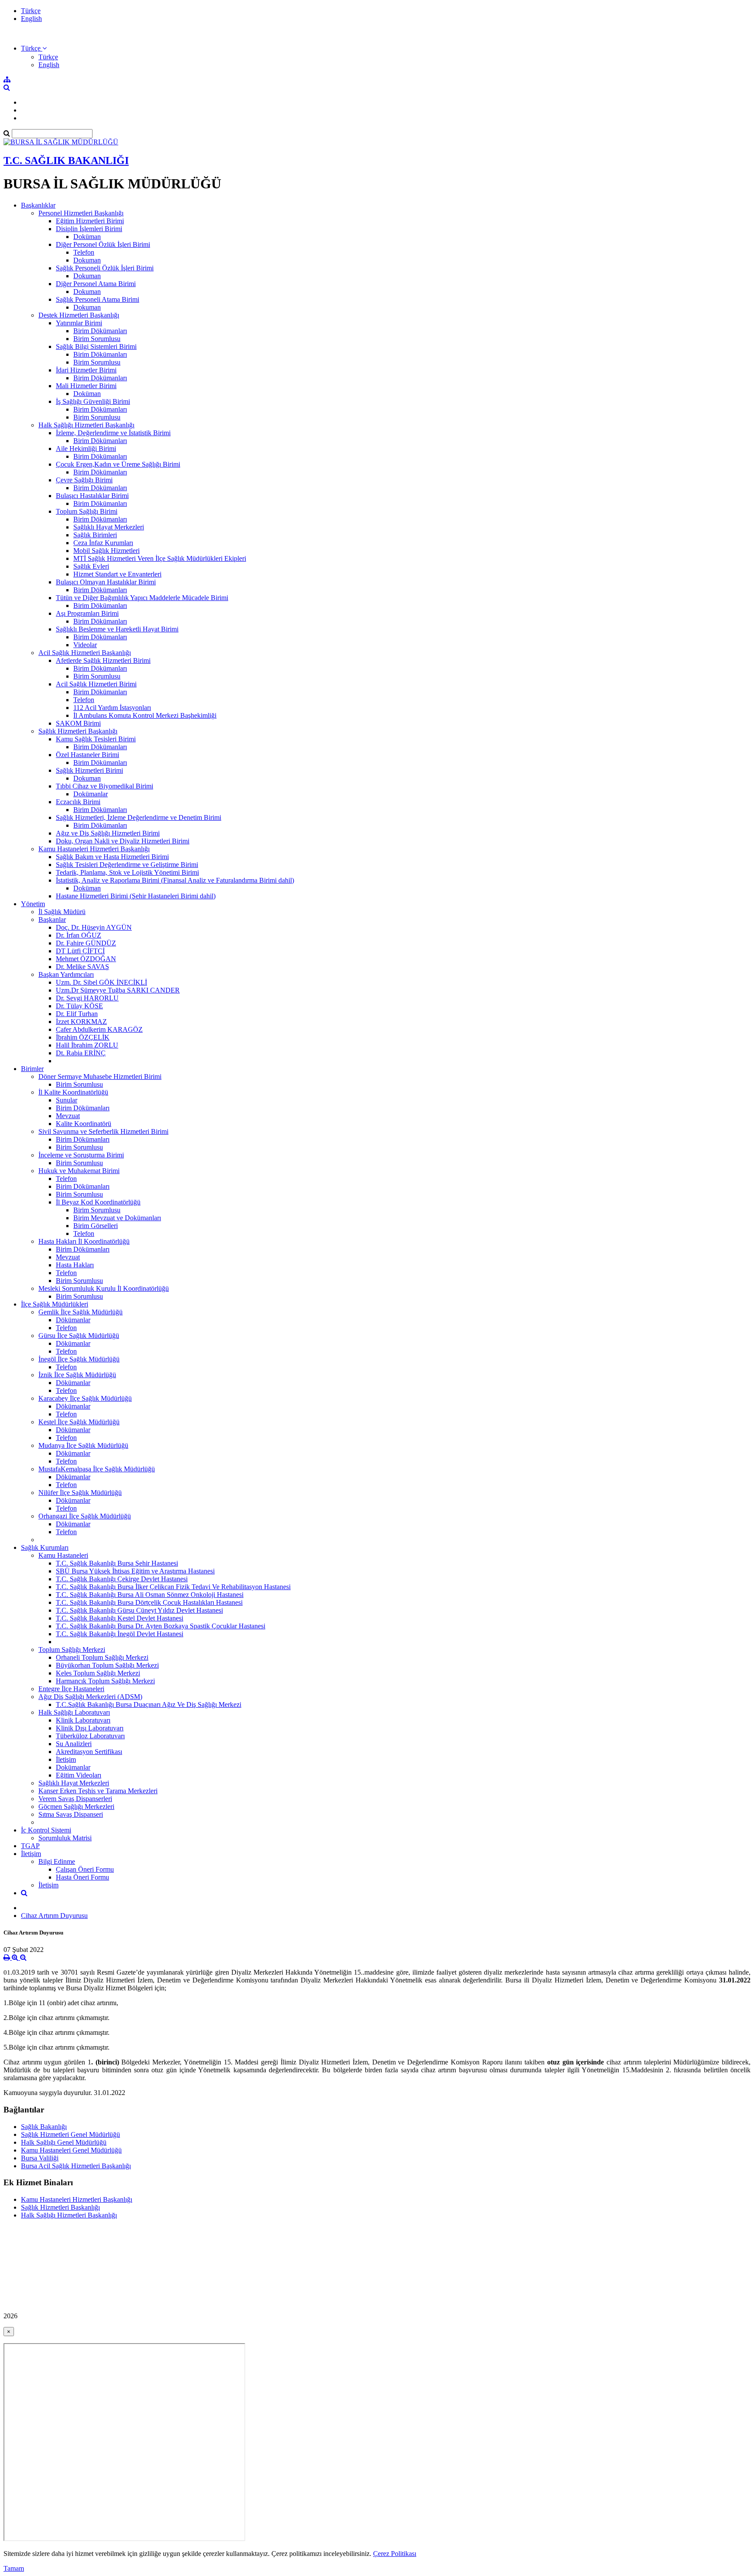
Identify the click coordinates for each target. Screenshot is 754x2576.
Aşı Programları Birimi (87, 613)
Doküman (87, 237)
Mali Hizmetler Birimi (86, 386)
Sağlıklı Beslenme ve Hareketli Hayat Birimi (117, 629)
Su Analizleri (74, 1744)
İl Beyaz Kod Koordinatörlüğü (98, 1202)
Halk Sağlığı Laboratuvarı (74, 1712)
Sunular (67, 1100)
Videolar (85, 645)
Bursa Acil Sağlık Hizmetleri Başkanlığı (76, 2166)
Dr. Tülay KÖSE (79, 1006)
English (31, 19)
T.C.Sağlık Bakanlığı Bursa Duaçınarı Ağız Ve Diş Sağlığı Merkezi (149, 1704)
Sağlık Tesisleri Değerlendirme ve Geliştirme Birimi (127, 865)
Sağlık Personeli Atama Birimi (98, 299)
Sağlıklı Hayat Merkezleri (109, 527)
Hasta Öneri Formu (82, 1877)
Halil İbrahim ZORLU (87, 1045)
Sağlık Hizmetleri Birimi (89, 770)
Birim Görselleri (96, 1226)
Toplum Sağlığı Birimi (87, 511)
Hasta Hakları (75, 1265)
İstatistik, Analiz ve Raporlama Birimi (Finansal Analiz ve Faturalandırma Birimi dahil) (175, 880)
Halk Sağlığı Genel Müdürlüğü (64, 2142)
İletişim (66, 1759)
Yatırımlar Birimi (79, 323)
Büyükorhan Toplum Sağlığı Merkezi (107, 1665)
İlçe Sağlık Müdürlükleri (55, 1304)
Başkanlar (52, 920)
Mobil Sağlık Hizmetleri (106, 551)
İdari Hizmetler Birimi (86, 370)
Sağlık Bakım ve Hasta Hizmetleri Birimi (112, 857)
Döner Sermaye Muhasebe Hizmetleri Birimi (100, 1076)
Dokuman (87, 260)
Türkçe (31, 11)
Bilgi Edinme (57, 1861)
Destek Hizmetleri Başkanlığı (79, 315)
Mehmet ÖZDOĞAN (86, 959)
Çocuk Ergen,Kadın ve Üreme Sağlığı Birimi (118, 464)
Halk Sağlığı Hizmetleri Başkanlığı (86, 425)
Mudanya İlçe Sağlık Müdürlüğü (83, 1445)
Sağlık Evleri (91, 566)
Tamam (14, 2568)
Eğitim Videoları (79, 1775)
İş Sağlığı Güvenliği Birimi (93, 401)
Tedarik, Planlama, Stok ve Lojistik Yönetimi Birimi (127, 872)
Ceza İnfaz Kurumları (103, 543)
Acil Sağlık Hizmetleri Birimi (96, 684)
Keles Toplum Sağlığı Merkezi (98, 1673)
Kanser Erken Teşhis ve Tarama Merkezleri (98, 1791)
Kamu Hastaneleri (63, 1555)
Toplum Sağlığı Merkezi (72, 1650)
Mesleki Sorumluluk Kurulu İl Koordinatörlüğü (104, 1288)
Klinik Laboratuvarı (83, 1720)
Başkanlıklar (38, 205)
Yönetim (33, 904)
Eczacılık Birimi (78, 802)
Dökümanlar (73, 1320)
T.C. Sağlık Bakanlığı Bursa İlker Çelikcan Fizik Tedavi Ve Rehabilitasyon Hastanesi (173, 1587)
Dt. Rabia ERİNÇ (81, 1053)
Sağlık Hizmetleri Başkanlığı (78, 731)
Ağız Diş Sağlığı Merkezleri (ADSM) (90, 1697)
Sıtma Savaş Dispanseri (71, 1814)
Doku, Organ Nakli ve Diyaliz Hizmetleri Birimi (123, 841)
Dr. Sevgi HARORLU (87, 998)
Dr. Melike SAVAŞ (82, 967)
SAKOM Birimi (78, 723)
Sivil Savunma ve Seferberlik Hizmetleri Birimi (103, 1131)
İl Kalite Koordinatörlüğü (73, 1092)
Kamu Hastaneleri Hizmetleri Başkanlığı (94, 849)
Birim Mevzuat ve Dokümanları (117, 1218)
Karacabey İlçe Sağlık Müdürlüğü (85, 1398)
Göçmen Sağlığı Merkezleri (76, 1807)
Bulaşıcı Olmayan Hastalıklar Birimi (106, 582)
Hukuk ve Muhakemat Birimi (79, 1171)
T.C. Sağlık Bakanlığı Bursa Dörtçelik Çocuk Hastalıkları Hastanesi (149, 1602)
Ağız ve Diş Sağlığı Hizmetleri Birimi (108, 833)
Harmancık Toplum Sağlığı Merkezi (105, 1681)
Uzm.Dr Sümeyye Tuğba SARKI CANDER (118, 990)
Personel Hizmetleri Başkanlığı (81, 213)
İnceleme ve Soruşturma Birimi (81, 1155)
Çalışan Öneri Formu (85, 1869)
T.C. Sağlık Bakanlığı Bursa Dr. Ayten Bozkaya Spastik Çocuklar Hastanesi (161, 1626)
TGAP (30, 1846)
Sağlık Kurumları (45, 1547)
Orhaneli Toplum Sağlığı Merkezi (102, 1657)
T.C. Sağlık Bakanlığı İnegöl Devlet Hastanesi (120, 1634)
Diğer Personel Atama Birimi (96, 284)
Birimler (32, 1069)
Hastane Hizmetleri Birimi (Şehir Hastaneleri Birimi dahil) (136, 896)
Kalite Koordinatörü (84, 1124)
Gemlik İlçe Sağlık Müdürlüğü (81, 1312)
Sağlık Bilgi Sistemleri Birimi (96, 346)
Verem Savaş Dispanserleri (75, 1799)
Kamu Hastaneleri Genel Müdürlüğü (71, 2150)
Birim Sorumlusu (97, 339)
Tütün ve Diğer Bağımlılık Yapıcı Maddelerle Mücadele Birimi (142, 598)
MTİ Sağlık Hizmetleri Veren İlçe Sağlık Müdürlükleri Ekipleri (160, 558)
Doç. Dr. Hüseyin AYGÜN (94, 927)
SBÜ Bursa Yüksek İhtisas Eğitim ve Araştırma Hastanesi (135, 1571)
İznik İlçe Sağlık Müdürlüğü (77, 1375)
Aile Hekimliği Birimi (86, 449)
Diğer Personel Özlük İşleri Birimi (103, 244)
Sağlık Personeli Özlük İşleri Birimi (105, 268)
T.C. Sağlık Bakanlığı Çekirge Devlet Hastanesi (122, 1579)
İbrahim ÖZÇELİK (83, 1037)
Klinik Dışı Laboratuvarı (90, 1728)
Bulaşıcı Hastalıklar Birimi (92, 496)
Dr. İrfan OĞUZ (79, 935)
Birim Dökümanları (100, 331)
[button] (34, 48)
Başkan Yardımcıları (66, 974)
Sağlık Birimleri (95, 535)
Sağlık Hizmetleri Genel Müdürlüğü (70, 2134)
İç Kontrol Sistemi (46, 1830)
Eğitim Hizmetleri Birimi (90, 221)
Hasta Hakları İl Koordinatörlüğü (84, 1241)
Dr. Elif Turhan (77, 1014)
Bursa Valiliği (40, 2158)
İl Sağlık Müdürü (62, 912)
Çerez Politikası (395, 2554)
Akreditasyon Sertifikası (89, 1752)
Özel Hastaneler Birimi (87, 755)
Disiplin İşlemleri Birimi (89, 229)
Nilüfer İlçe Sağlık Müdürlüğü (80, 1493)
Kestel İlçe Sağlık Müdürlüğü (79, 1422)
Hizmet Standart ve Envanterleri (117, 574)
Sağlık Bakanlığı (44, 2127)
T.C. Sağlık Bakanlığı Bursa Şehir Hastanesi (117, 1563)
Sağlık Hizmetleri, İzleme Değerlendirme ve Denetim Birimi (139, 817)
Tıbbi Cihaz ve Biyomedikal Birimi (105, 786)
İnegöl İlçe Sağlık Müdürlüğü (79, 1359)
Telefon (84, 252)
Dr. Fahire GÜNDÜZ (86, 943)
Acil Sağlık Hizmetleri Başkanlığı (85, 653)
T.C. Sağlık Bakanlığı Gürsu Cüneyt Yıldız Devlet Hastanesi (139, 1610)
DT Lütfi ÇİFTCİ (80, 951)
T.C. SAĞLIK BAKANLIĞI (66, 160)
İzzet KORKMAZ (81, 1022)
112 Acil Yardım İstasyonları (112, 708)
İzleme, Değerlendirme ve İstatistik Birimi (113, 433)
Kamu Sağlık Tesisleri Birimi (96, 739)
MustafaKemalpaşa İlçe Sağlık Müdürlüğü (97, 1469)
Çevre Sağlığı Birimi (84, 480)
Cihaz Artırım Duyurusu (54, 1916)
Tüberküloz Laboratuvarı (90, 1736)
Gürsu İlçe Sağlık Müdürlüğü (79, 1336)
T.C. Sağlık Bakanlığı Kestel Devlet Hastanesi (120, 1618)
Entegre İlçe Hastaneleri (71, 1689)
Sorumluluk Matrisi (65, 1838)
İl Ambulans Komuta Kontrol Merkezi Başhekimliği (145, 715)
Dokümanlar (91, 794)
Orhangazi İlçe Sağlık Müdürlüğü (85, 1516)
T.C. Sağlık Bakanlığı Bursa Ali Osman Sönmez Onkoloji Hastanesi (150, 1595)
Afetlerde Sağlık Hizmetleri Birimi (103, 660)
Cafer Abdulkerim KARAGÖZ (99, 1029)
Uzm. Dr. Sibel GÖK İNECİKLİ (101, 982)
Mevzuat (68, 1116)
